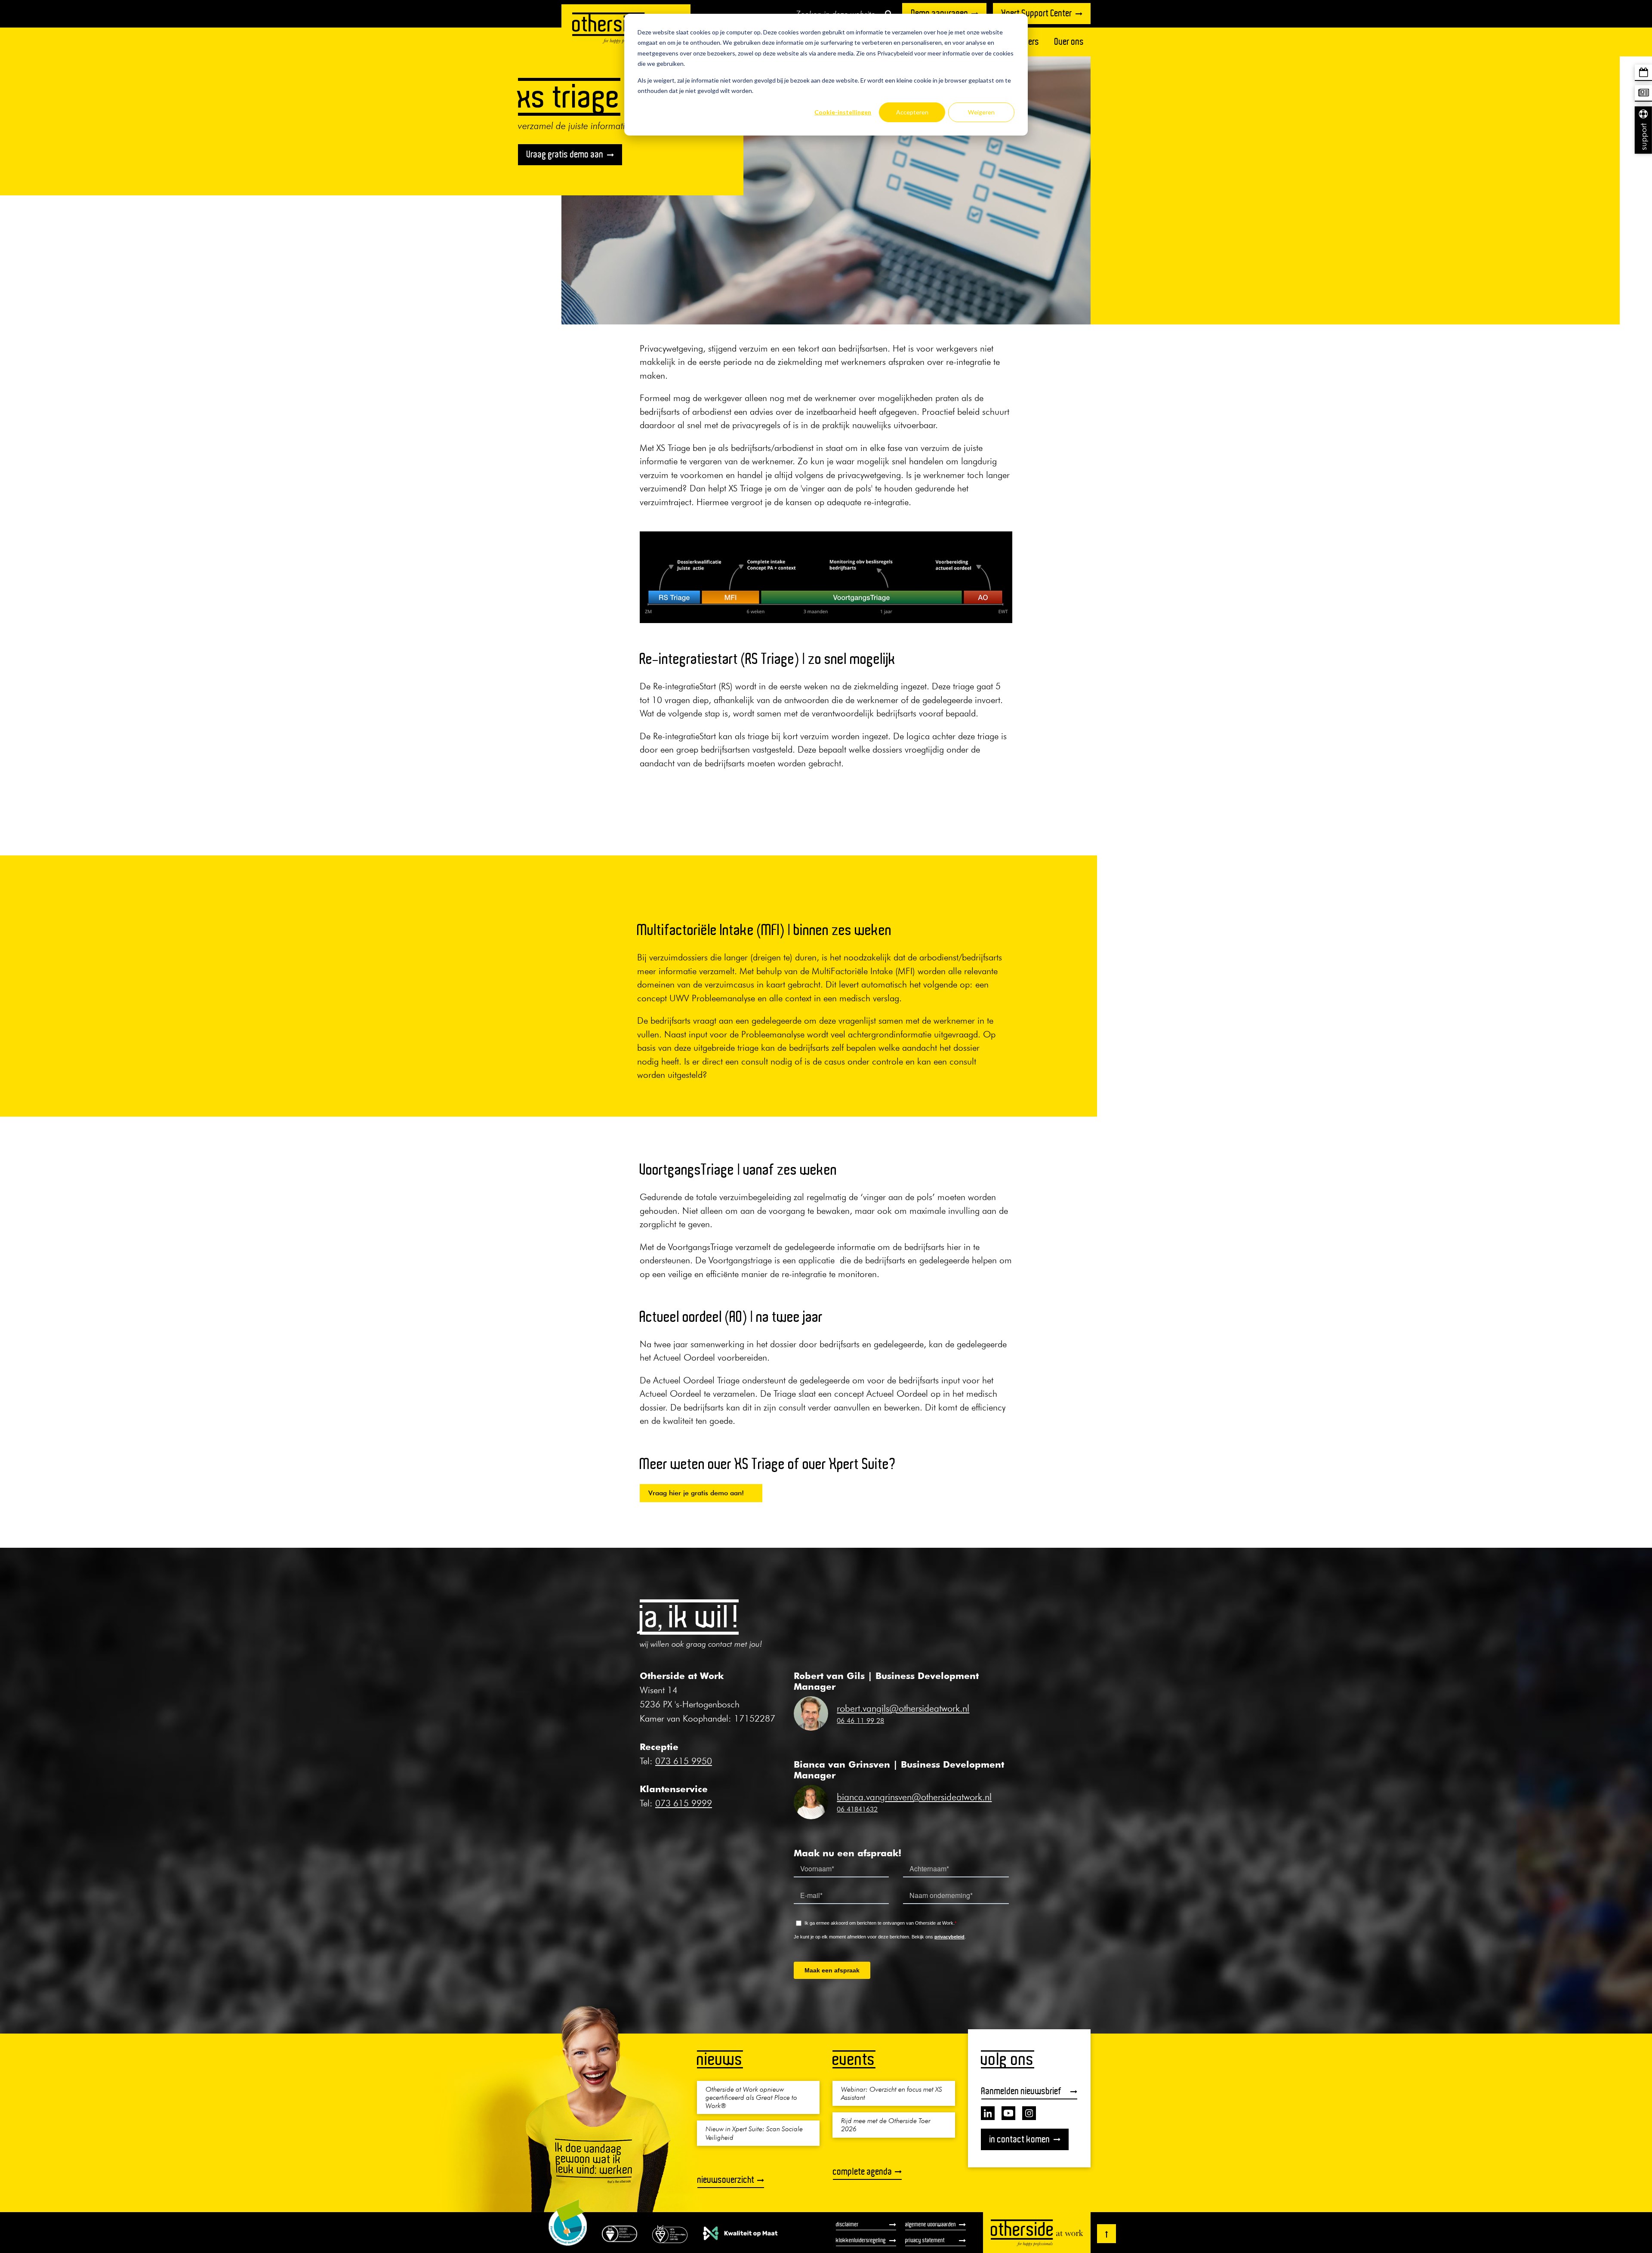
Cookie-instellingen (843, 112)
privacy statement (925, 2240)
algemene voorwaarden (931, 2224)
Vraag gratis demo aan (565, 154)
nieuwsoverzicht (726, 2180)
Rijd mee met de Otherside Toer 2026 (886, 2125)
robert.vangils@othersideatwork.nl (903, 1708)
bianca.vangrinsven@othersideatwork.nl (914, 1797)
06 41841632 (857, 1809)
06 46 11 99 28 (860, 1720)
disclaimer (847, 2224)
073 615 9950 (684, 1761)
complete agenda (863, 2171)
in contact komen (1020, 2139)
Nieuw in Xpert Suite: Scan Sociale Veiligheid (754, 2133)
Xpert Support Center (1037, 13)
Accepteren (912, 112)
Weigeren (981, 112)
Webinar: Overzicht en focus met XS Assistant (892, 2093)
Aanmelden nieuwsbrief (1021, 2091)
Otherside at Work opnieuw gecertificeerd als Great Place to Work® (751, 2097)
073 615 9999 (684, 1803)
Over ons (1069, 42)
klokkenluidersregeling (861, 2240)
